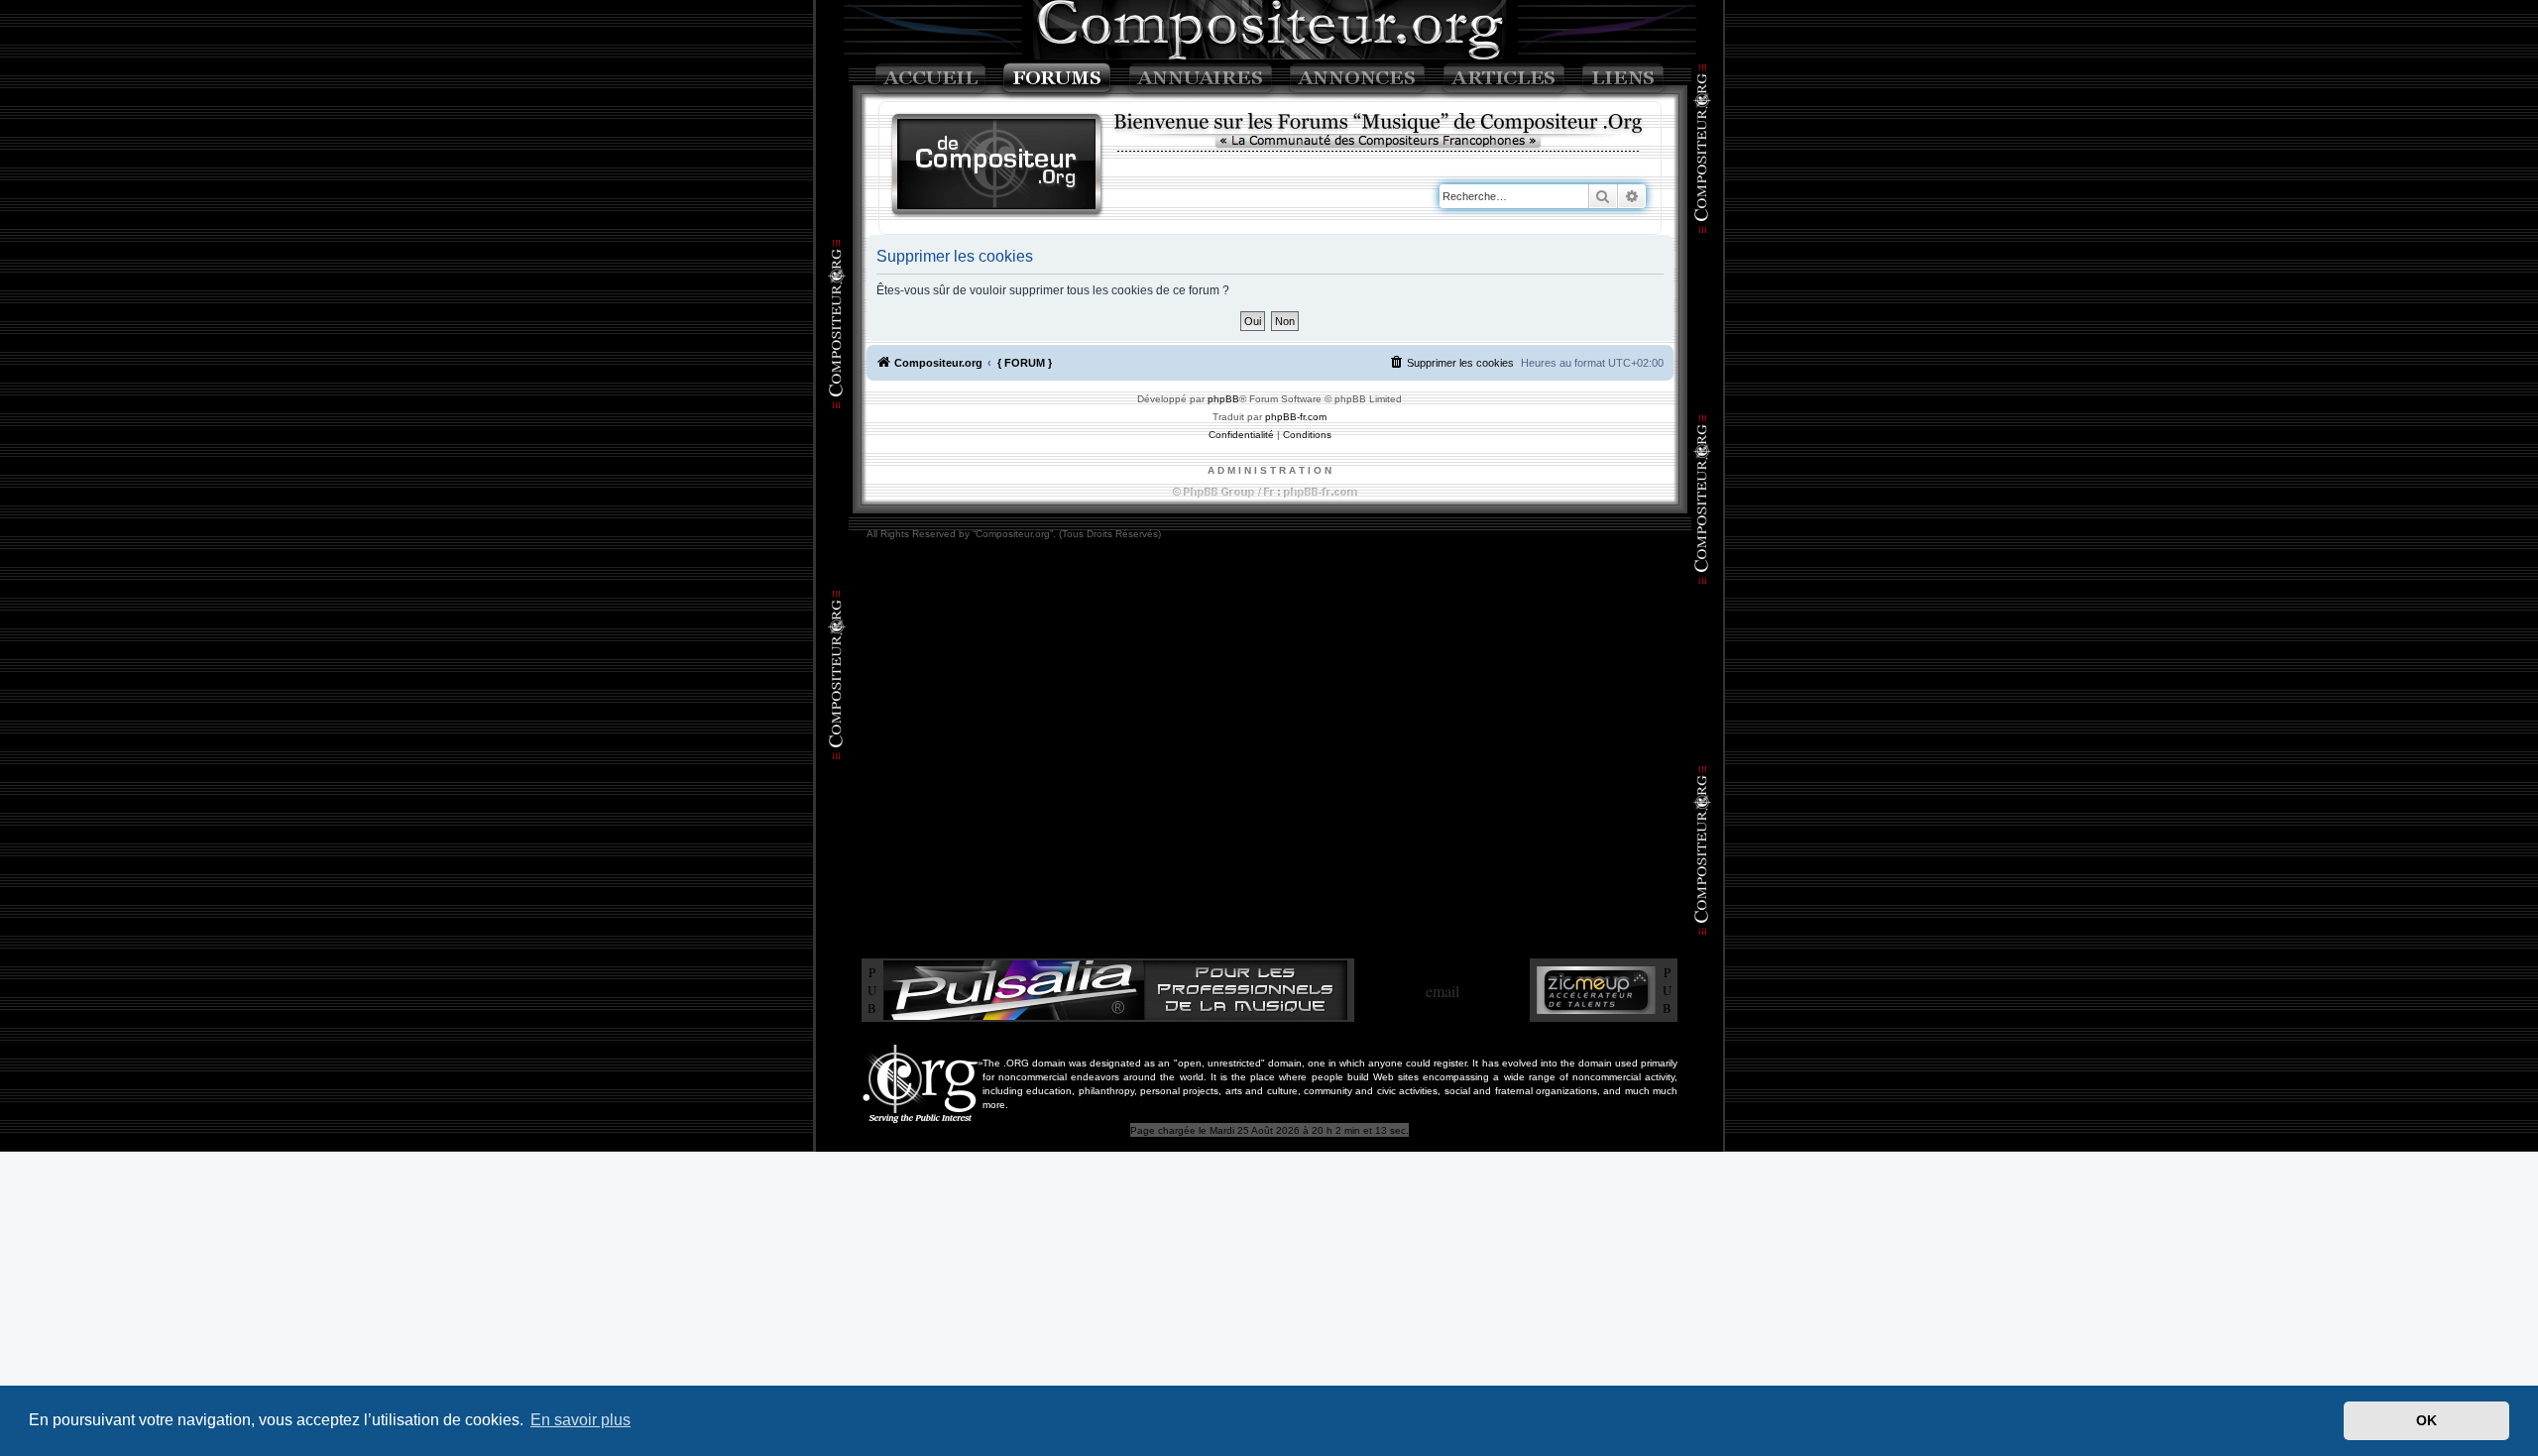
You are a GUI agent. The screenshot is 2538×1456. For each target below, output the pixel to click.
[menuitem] (1451, 363)
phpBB (1223, 399)
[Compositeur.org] (997, 166)
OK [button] (2426, 1420)
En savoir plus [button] (580, 1420)
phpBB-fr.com (1296, 417)
